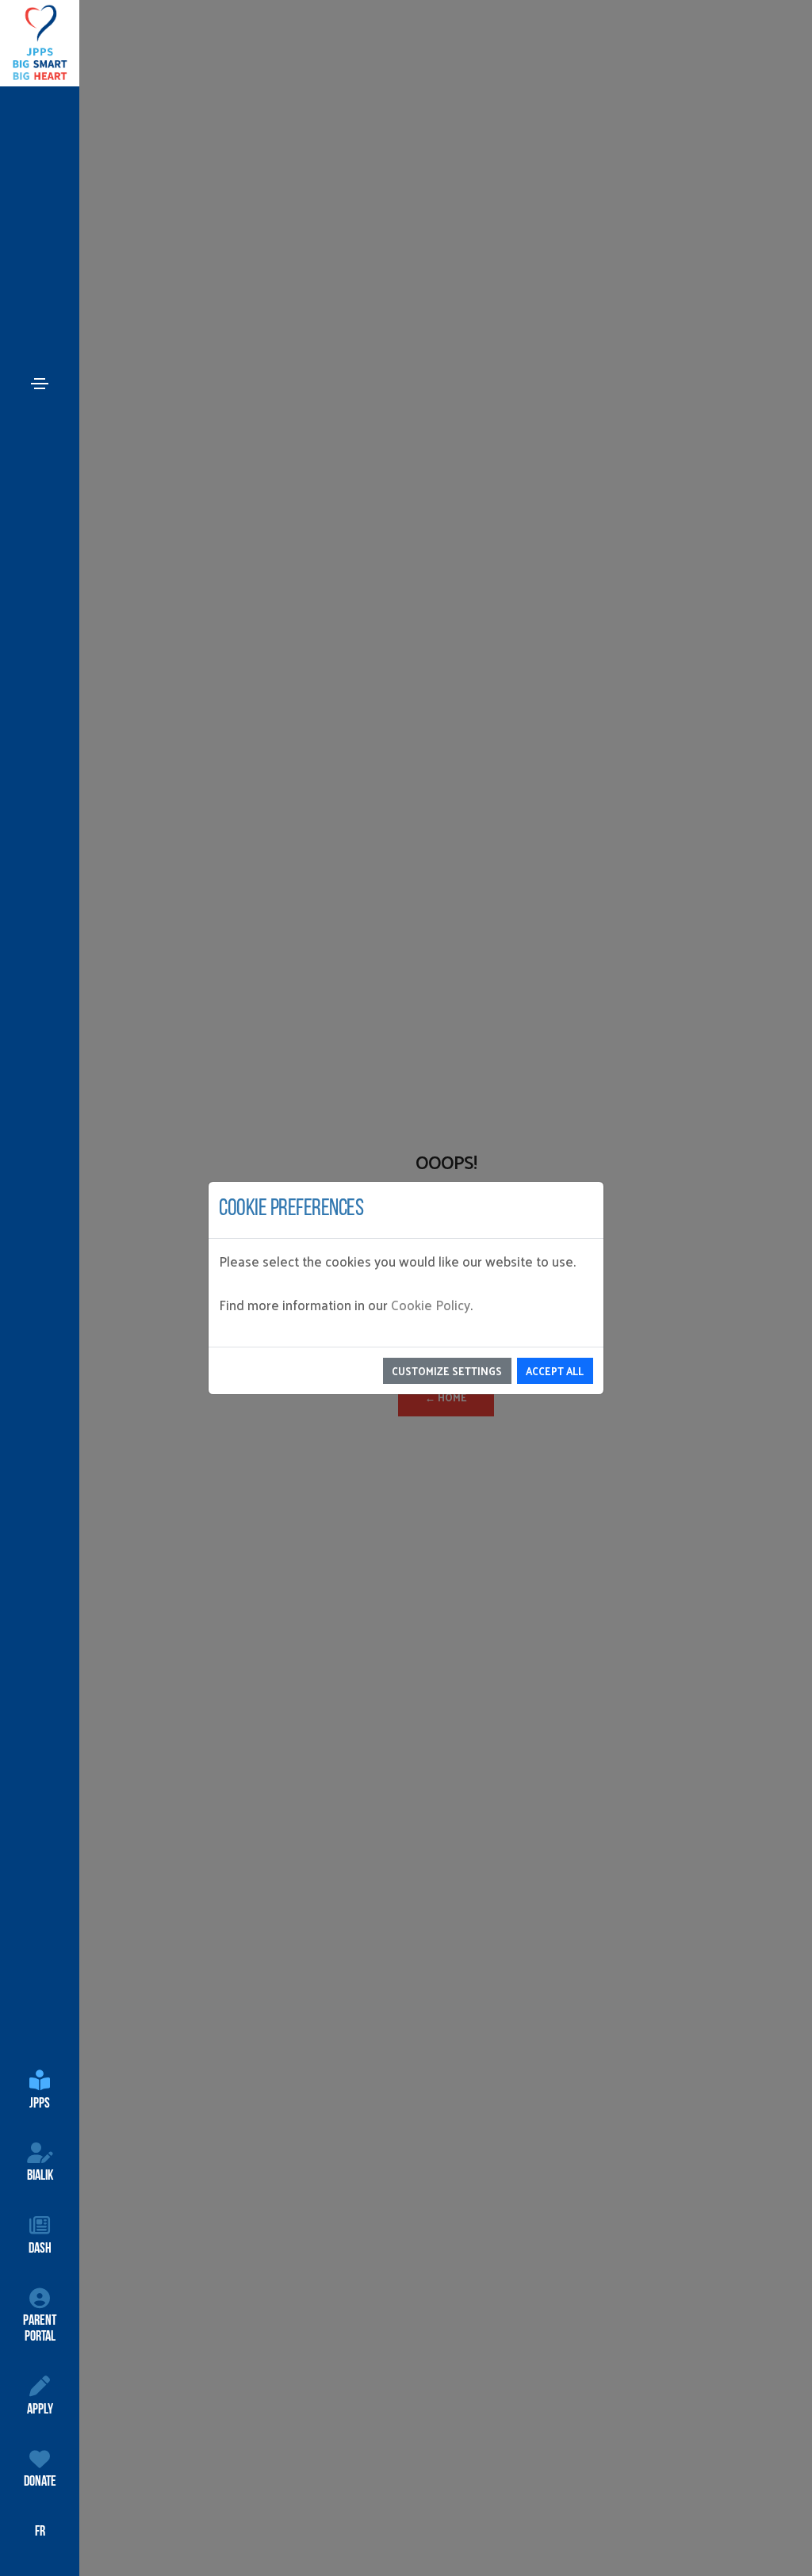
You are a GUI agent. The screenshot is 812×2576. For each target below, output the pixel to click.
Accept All (555, 1371)
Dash (40, 2249)
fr (40, 2532)
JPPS (40, 2104)
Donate (40, 2482)
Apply (40, 2410)
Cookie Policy (431, 1305)
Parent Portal (40, 2329)
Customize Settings (447, 1371)
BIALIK (40, 2177)
